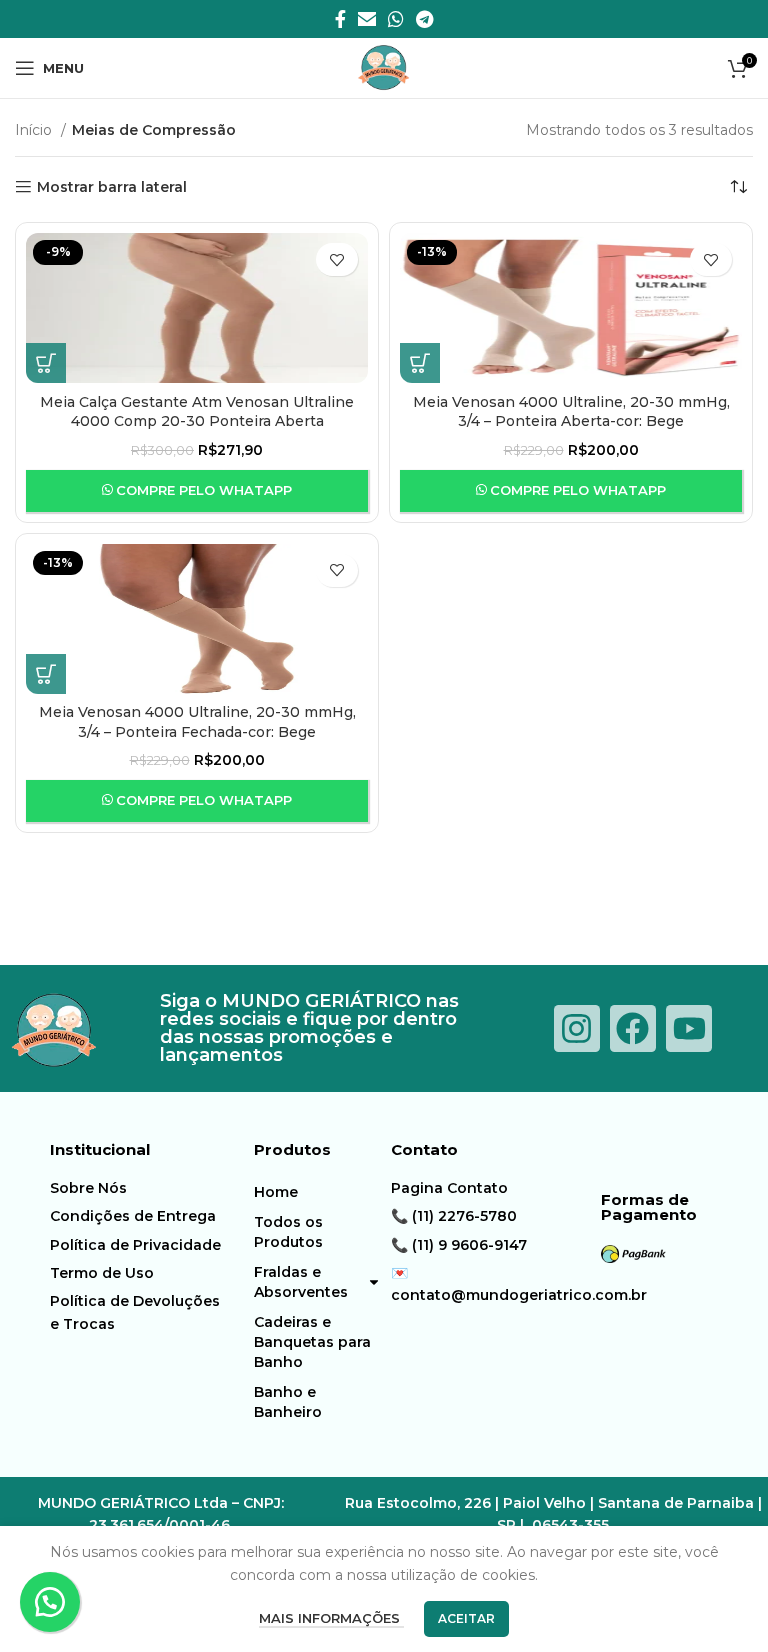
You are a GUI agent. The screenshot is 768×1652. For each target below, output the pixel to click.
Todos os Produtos (288, 1232)
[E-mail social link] (367, 19)
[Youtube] (689, 1028)
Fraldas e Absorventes (301, 1282)
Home (276, 1192)
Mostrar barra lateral (112, 187)
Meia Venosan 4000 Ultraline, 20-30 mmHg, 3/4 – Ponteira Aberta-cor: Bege (571, 412)
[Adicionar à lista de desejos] (337, 259)
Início (35, 130)
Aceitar (466, 1618)
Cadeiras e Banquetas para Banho (312, 1342)
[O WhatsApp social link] (396, 19)
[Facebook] (633, 1028)
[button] (50, 1602)
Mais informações (331, 1618)
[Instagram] (577, 1028)
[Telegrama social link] (424, 19)
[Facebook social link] (340, 19)
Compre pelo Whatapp (204, 490)
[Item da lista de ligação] (137, 1188)
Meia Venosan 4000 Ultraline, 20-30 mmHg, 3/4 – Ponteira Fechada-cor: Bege (197, 722)
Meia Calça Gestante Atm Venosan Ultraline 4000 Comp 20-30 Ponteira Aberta (197, 412)
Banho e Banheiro (288, 1402)
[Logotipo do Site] (384, 67)
